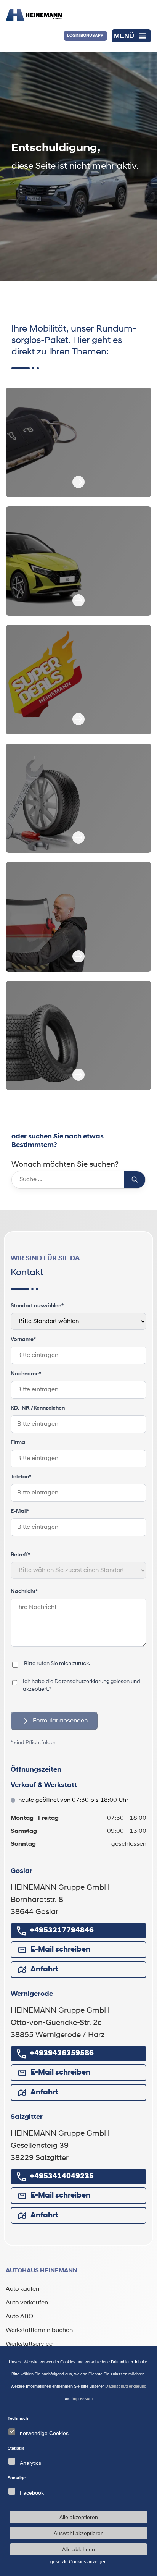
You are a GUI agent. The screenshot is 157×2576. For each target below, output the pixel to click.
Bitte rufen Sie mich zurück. (57, 1664)
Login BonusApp (85, 36)
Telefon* (21, 1477)
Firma (18, 1443)
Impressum (82, 2398)
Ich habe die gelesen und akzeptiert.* (85, 1685)
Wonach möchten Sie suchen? (65, 1165)
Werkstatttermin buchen (39, 2330)
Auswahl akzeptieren (79, 2533)
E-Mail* (20, 1511)
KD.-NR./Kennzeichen (38, 1408)
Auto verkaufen (27, 2303)
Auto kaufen (22, 2289)
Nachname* (26, 1374)
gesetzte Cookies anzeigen (78, 2562)
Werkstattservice (29, 2344)
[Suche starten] (135, 1180)
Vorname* (23, 1340)
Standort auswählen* (37, 1306)
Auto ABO (19, 2317)
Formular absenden (60, 1721)
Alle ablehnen (78, 2549)
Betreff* (20, 1555)
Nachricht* (24, 1592)
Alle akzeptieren (79, 2517)
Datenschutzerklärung (82, 1682)
